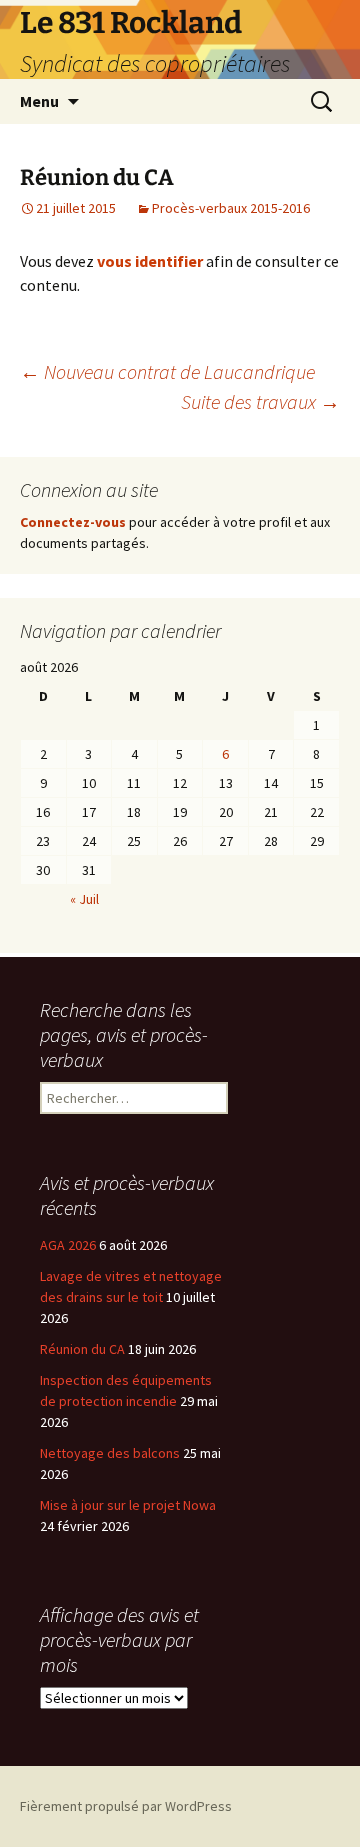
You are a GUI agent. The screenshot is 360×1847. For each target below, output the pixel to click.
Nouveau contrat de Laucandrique (167, 371)
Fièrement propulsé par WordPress (126, 1806)
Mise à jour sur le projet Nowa (128, 1505)
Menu (39, 101)
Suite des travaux (260, 401)
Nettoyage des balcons (110, 1453)
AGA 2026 (68, 1245)
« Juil (84, 899)
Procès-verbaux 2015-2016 (231, 208)
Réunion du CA (82, 1349)
